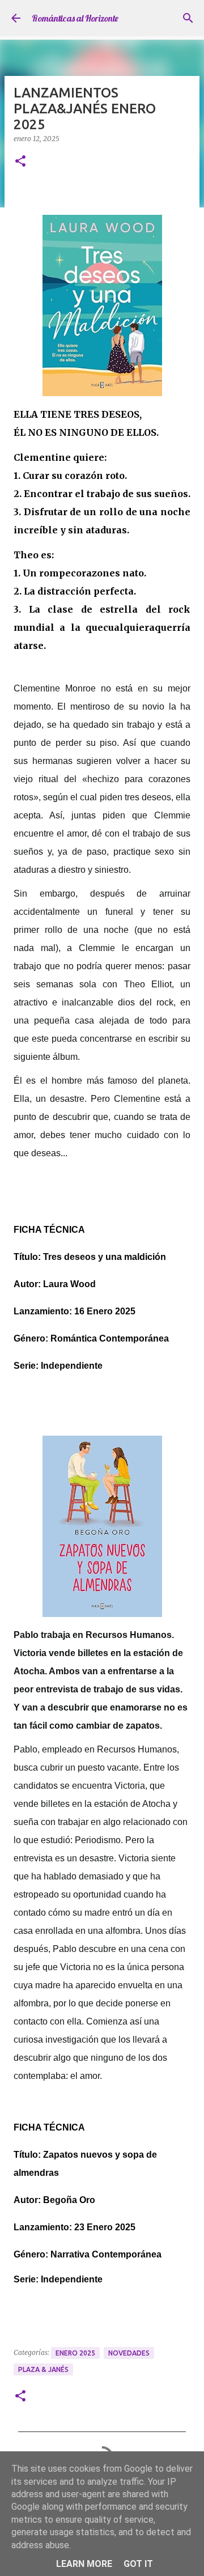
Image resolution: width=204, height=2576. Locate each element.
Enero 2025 (75, 2353)
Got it (138, 2564)
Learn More (84, 2564)
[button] (20, 162)
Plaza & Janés (43, 2369)
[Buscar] (188, 18)
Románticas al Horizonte (75, 18)
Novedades (129, 2353)
